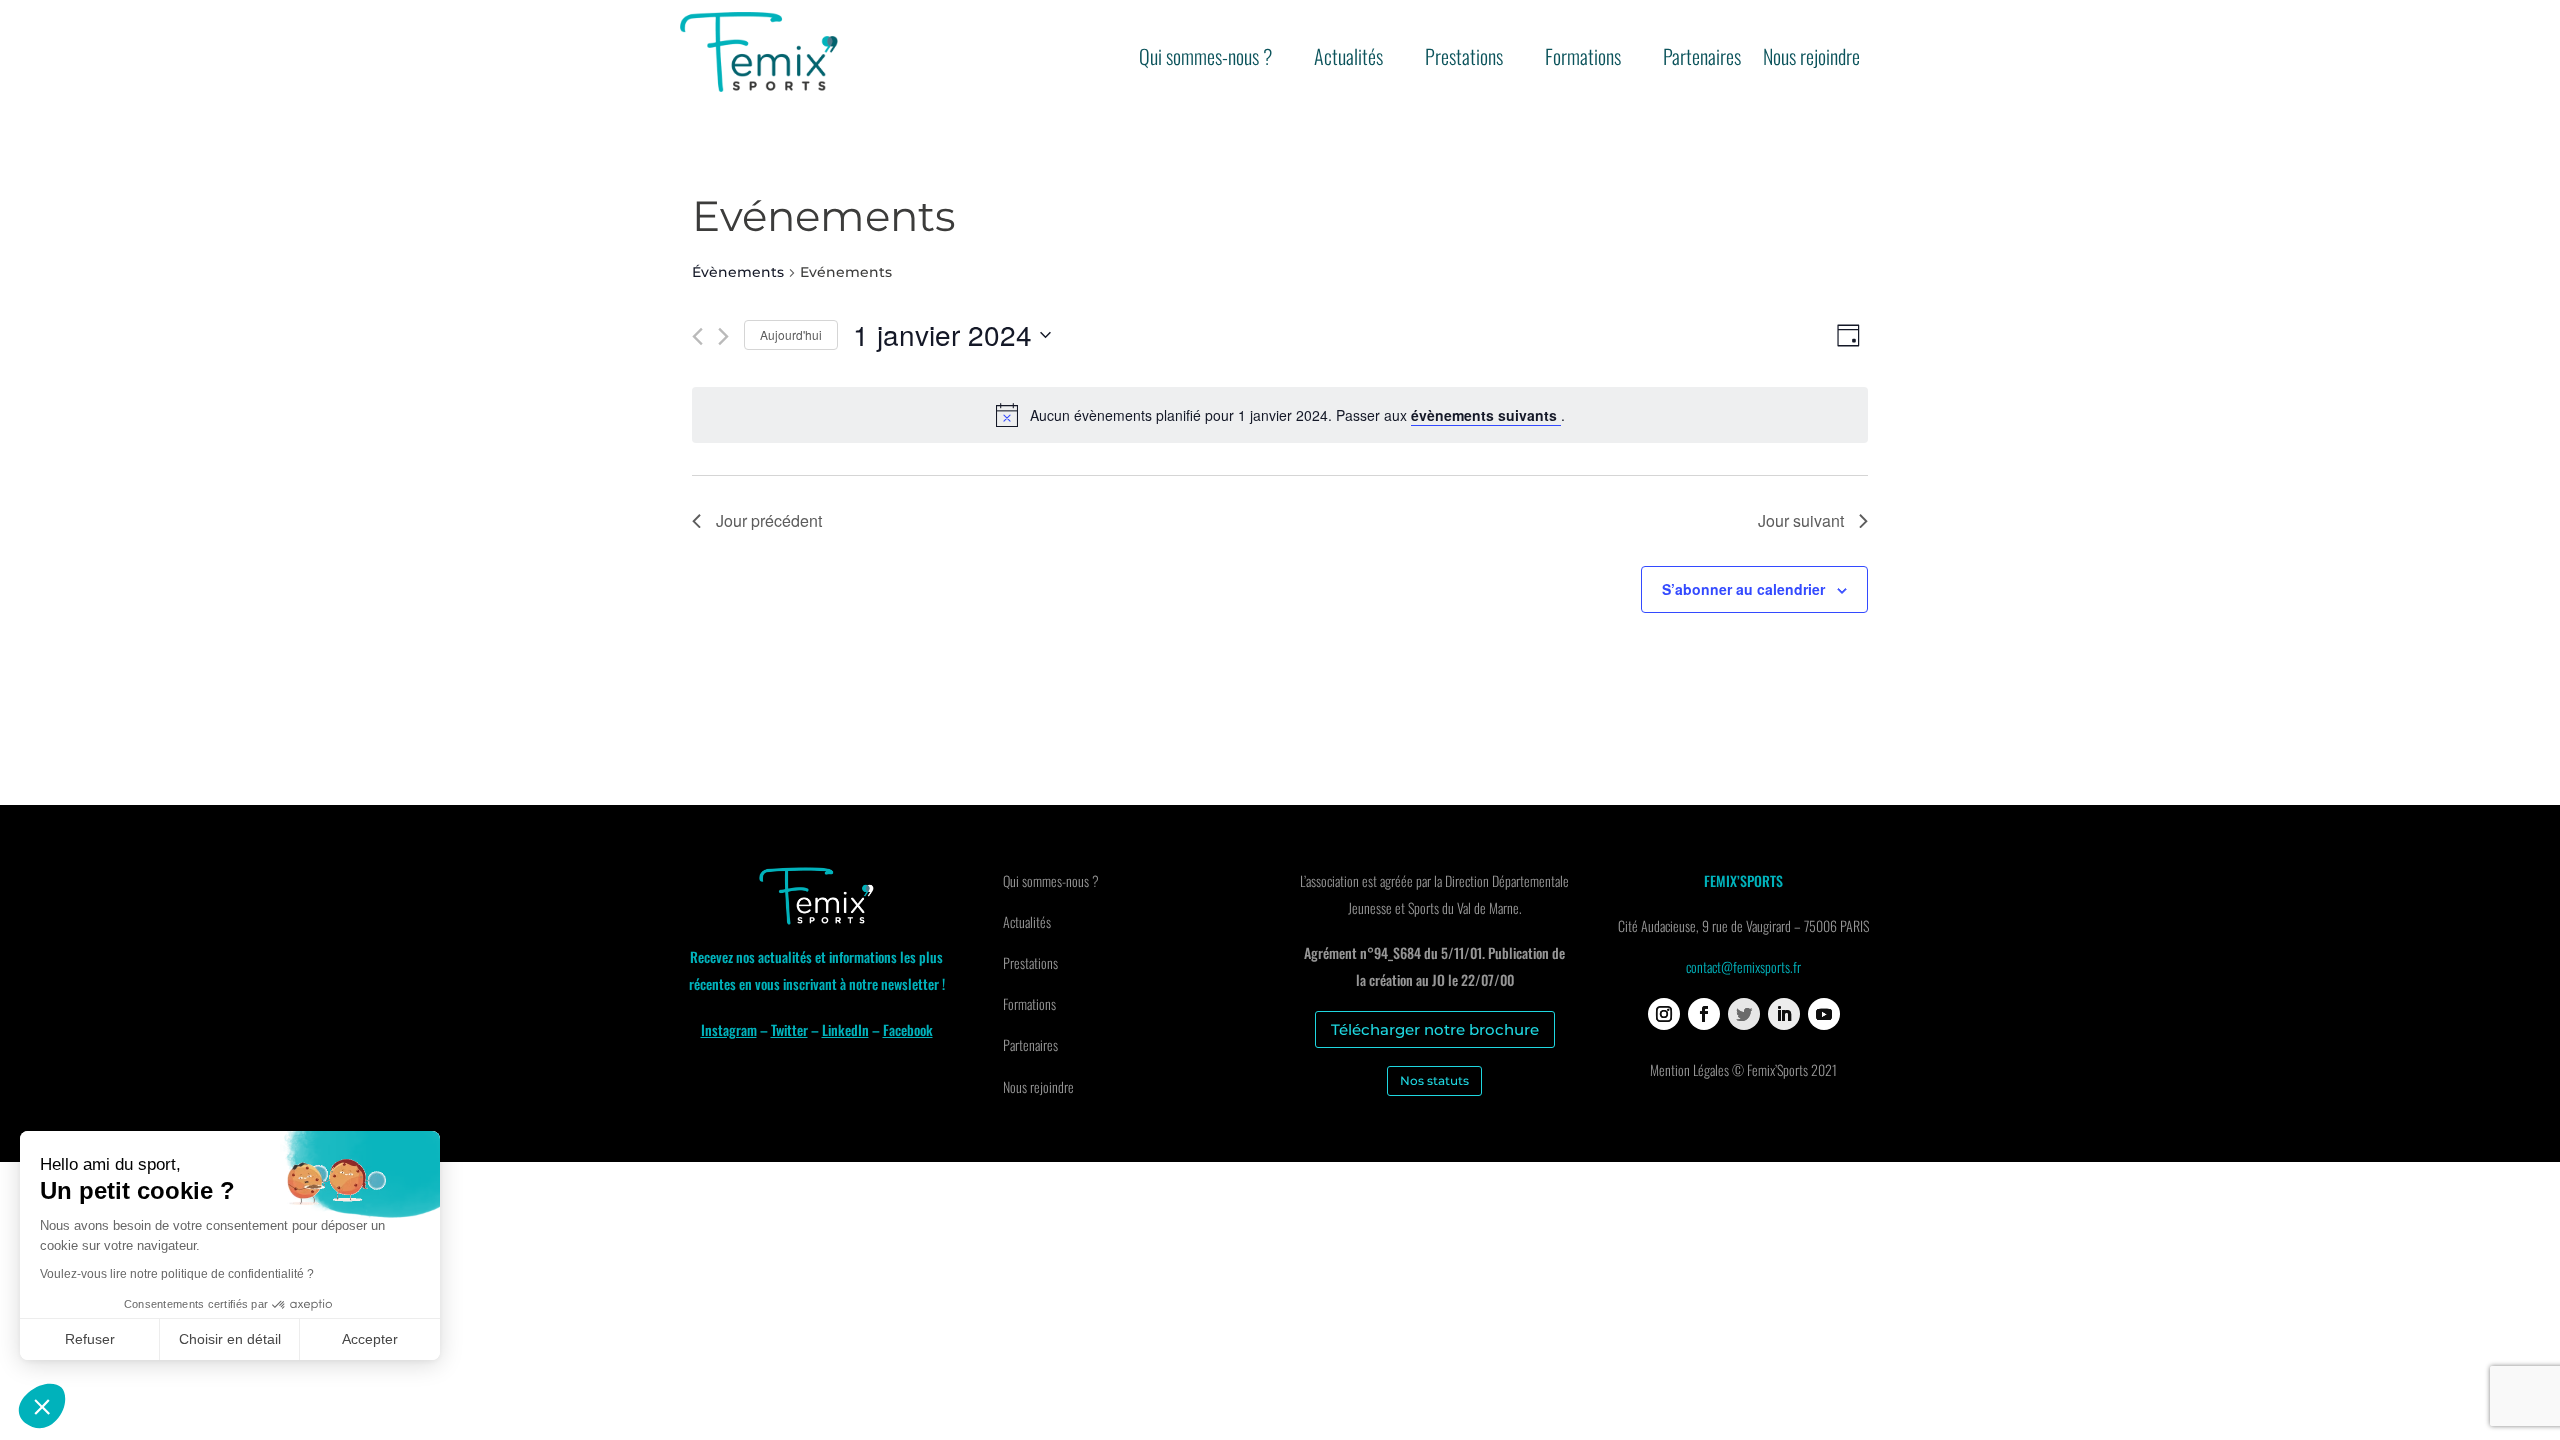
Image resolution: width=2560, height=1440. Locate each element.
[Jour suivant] (723, 336)
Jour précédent (769, 520)
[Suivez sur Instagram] (1664, 1014)
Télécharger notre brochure (1435, 1029)
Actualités (1348, 60)
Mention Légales (1689, 1069)
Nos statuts (1434, 1080)
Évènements (738, 272)
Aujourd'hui (791, 334)
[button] (42, 1406)
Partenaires (1702, 60)
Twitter (789, 1029)
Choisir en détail (230, 1339)
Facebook (908, 1029)
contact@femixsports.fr (1743, 966)
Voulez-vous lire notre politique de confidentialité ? (177, 1274)
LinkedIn (845, 1029)
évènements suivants (1486, 415)
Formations (1583, 60)
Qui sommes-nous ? (1205, 60)
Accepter (370, 1339)
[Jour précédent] (697, 336)
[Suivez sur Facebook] (1704, 1014)
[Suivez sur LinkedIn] (1784, 1014)
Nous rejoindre (1811, 60)
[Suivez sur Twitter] (1744, 1014)
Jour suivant (1801, 520)
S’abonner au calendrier (1743, 589)
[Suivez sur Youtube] (1824, 1014)
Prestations (1464, 60)
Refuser (90, 1339)
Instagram (729, 1029)
